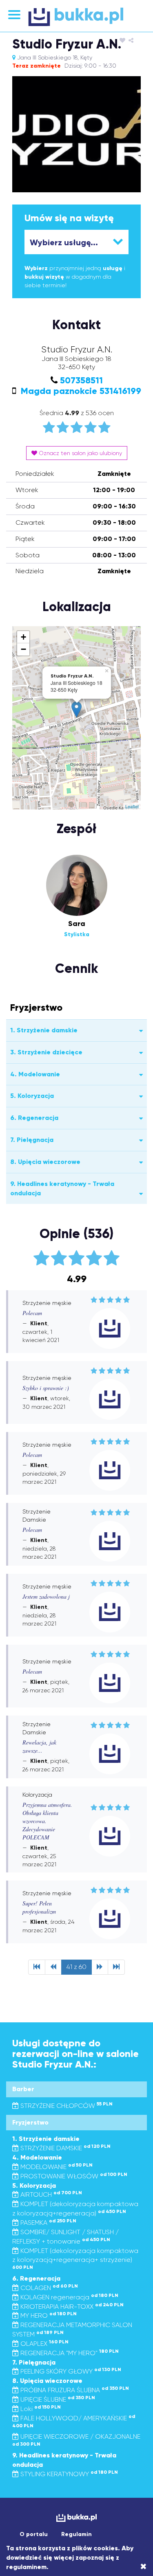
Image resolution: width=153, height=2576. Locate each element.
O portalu (34, 2534)
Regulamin (76, 2534)
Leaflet (132, 806)
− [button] (23, 649)
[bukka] (76, 17)
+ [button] (23, 637)
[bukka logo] (76, 2518)
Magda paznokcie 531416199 (80, 391)
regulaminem (26, 2567)
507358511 (81, 380)
